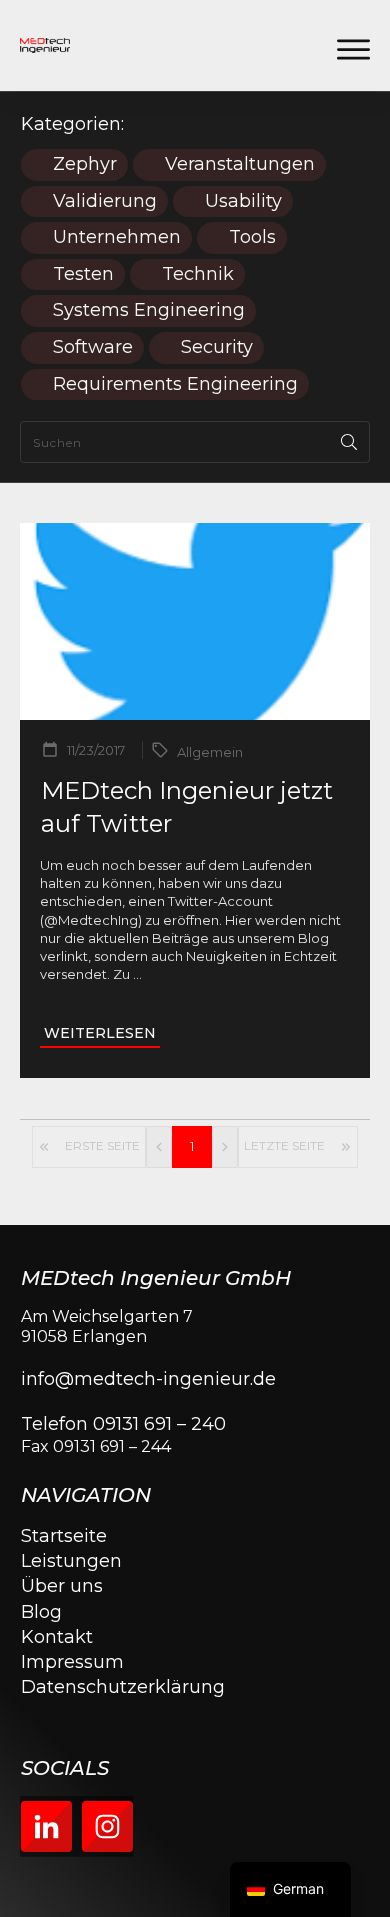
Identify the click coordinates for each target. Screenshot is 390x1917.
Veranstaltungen (240, 164)
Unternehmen (117, 237)
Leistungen (71, 1561)
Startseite (64, 1536)
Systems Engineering (149, 310)
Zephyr (85, 164)
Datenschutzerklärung (123, 1687)
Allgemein (210, 752)
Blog (41, 1612)
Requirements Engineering (175, 384)
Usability (243, 201)
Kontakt (57, 1637)
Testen (83, 274)
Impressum (72, 1662)
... (137, 974)
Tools (252, 237)
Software (93, 347)
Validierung (105, 201)
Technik (198, 274)
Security (217, 347)
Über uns (62, 1586)
